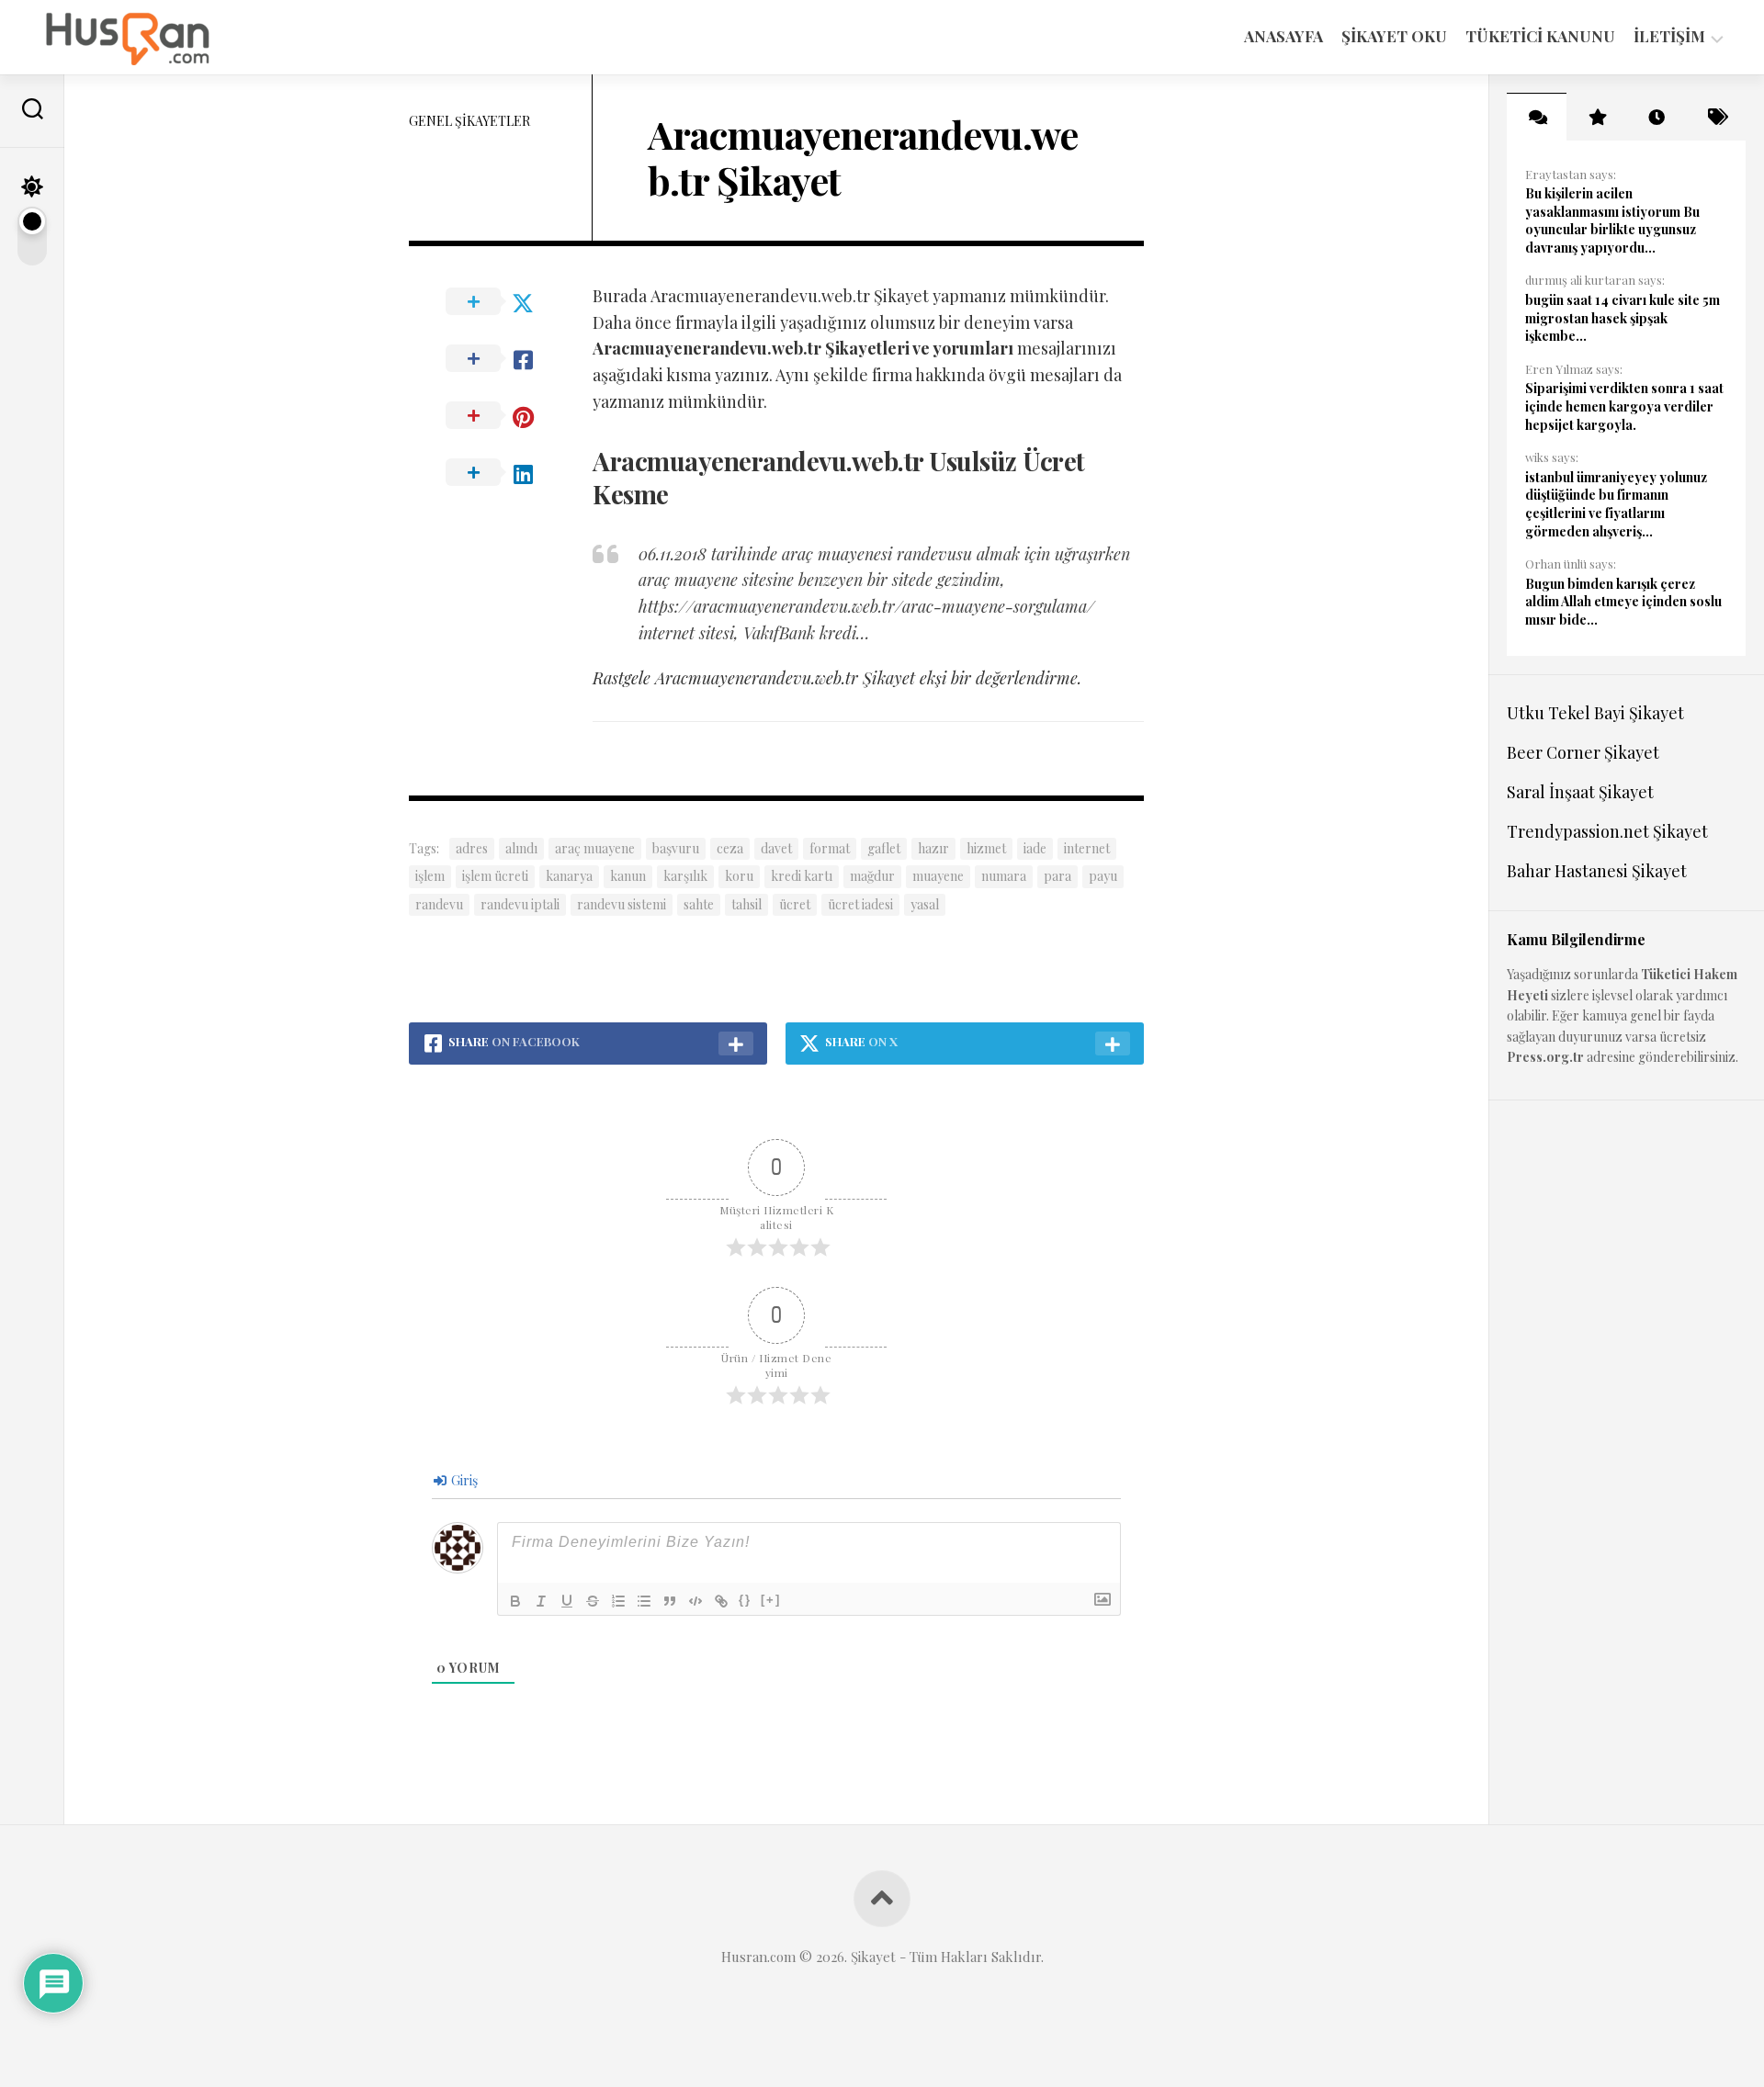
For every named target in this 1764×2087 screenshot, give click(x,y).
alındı (521, 848)
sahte (699, 904)
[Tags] (1716, 117)
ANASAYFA (1283, 36)
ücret (795, 904)
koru (739, 876)
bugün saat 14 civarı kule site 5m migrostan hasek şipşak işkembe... (1623, 318)
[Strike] (593, 1601)
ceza (730, 848)
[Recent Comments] (1537, 117)
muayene (938, 876)
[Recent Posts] (1656, 117)
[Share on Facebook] (501, 359)
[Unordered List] (644, 1601)
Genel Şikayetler (469, 121)
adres (472, 848)
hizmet (986, 848)
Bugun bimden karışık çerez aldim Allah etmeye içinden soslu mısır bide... (1623, 602)
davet (776, 848)
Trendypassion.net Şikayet (1607, 831)
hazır (933, 848)
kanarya (569, 876)
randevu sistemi (622, 904)
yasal (925, 904)
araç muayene (595, 848)
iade (1035, 848)
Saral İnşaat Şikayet (1580, 792)
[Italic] (541, 1601)
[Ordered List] (618, 1601)
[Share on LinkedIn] (501, 473)
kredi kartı (802, 876)
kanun (628, 876)
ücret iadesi (860, 904)
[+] (771, 1600)
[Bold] (515, 1601)
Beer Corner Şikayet (1583, 752)
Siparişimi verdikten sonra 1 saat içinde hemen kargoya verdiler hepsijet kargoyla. (1624, 406)
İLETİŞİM (1669, 36)
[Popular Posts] (1596, 117)
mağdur (872, 876)
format (830, 848)
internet (1087, 848)
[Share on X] (501, 302)
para (1057, 876)
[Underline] (567, 1601)
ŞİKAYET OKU (1394, 36)
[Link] (721, 1601)
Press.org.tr (1545, 1057)
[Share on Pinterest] (501, 416)
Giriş (463, 1480)
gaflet (884, 848)
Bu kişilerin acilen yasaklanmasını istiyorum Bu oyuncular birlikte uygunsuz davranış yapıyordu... (1612, 220)
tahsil (746, 904)
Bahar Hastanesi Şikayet (1597, 871)
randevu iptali (520, 904)
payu (1103, 876)
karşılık (685, 876)
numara (1004, 876)
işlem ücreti (495, 876)
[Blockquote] (670, 1601)
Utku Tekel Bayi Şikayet (1595, 713)
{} (745, 1600)
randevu (439, 904)
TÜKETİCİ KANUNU (1540, 36)
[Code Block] (695, 1601)
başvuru (676, 848)
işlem (430, 876)
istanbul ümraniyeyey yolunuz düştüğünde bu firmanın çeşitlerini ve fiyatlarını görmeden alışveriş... (1616, 504)
